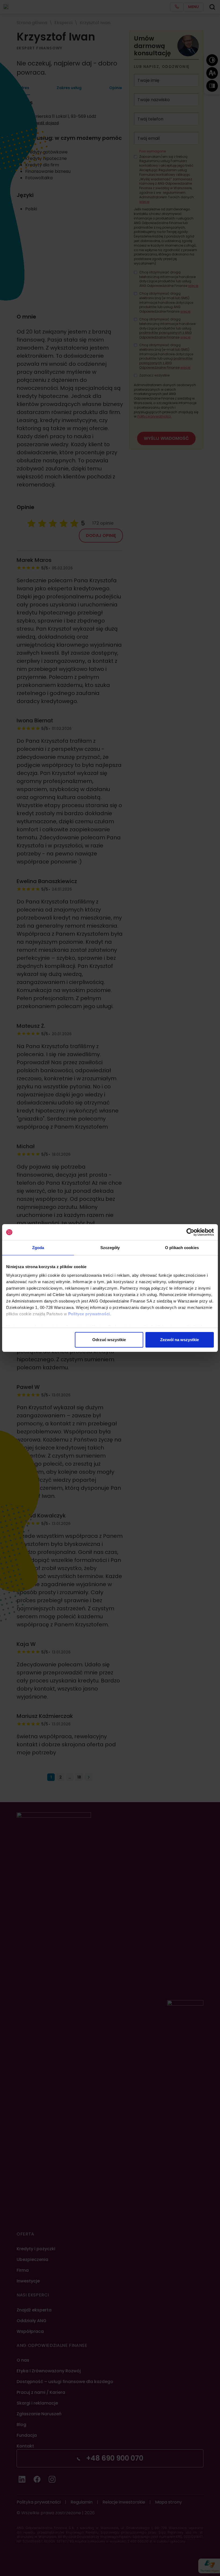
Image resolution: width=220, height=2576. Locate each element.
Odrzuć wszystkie (109, 1340)
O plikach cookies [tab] (182, 1248)
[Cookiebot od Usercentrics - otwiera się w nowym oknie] (190, 1232)
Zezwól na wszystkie (179, 1340)
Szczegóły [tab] (110, 1248)
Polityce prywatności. (90, 1314)
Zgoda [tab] (38, 1248)
